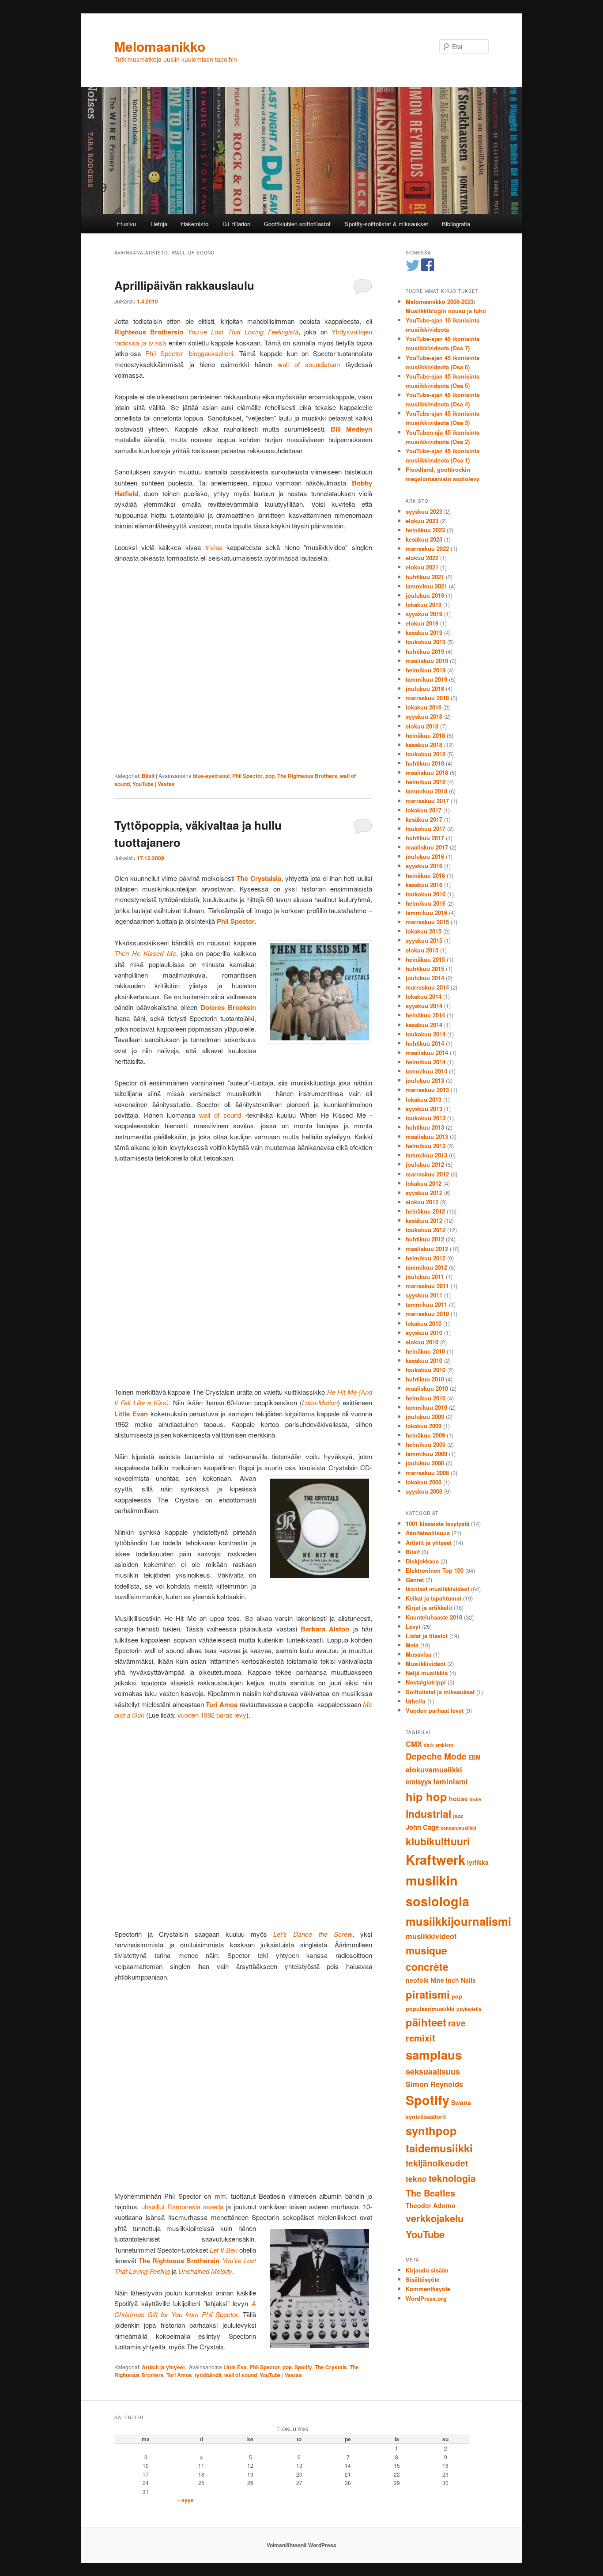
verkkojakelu (435, 2218)
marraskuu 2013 (427, 1090)
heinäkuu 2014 (425, 1015)
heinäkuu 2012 (425, 1211)
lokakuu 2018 (424, 707)
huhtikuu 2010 (425, 1379)
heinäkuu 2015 (425, 959)
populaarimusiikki (430, 2009)
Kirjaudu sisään (427, 2270)
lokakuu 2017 (424, 810)
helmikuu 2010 (426, 1398)
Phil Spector (247, 776)
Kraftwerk (435, 1859)
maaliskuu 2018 (427, 772)
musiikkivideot (431, 1936)
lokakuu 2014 (424, 996)
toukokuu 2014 (426, 1034)
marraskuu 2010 (427, 1314)
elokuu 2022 (422, 558)
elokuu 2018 (422, 726)
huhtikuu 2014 (425, 1043)
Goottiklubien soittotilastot (297, 224)
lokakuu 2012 (424, 1183)
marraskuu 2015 (427, 922)
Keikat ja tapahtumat (433, 1598)
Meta (412, 1645)
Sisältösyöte (422, 2279)
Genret (415, 1580)
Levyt (413, 1626)
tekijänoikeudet (437, 2163)
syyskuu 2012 (424, 1193)
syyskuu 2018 (424, 716)
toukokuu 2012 (426, 1230)
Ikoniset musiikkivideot (437, 1589)
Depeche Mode (436, 1756)
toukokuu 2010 (426, 1370)
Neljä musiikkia (427, 1673)
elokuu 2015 (422, 950)
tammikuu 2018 (426, 791)
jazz (458, 1816)
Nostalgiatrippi (426, 1682)
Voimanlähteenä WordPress (301, 2545)
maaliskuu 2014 (427, 1053)
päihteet (426, 2022)
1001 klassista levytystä (437, 1523)
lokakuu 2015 (424, 931)
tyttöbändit (208, 2375)
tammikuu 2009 (426, 1454)
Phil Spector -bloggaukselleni (189, 353)
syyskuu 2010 (424, 1333)
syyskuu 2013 (424, 1109)
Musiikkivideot (426, 1664)
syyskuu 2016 (424, 866)
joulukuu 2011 (425, 1277)
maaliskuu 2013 (427, 1136)
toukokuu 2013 (426, 1118)
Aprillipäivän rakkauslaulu (184, 285)
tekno (416, 2179)
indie (475, 1799)
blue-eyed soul (211, 776)
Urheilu (416, 1701)
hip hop (426, 1796)
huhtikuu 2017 (425, 838)
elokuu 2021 (422, 567)
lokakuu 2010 (424, 1323)
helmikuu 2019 (426, 670)
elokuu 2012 (422, 1202)
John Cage (422, 1827)
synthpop (431, 2130)
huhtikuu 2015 (425, 969)
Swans (461, 2102)
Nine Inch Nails (453, 1980)
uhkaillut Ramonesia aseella (182, 2206)
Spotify (303, 2367)
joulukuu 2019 (425, 595)
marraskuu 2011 (427, 1286)
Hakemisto (195, 224)
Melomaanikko (160, 46)
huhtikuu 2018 (425, 763)
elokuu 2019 (422, 623)
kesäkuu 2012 (424, 1220)
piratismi (428, 1994)
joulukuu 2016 (425, 856)
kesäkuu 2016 (424, 885)
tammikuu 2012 (426, 1267)
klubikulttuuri (438, 1841)
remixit (420, 2038)
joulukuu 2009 (425, 1417)
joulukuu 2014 (425, 978)
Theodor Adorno (431, 2205)
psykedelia (469, 2009)
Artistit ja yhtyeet (163, 2367)
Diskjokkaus (422, 1561)
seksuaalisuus (433, 2071)
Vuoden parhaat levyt (435, 1710)
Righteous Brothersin (149, 332)
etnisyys (418, 1782)
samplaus (434, 2055)
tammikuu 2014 (426, 1071)
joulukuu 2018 (425, 689)
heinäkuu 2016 (425, 875)
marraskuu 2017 (427, 801)
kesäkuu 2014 (424, 1025)
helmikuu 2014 (426, 1062)
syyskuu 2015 (424, 940)
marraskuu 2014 (427, 987)
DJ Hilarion (236, 224)
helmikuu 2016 (426, 903)
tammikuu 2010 (426, 1407)
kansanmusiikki (458, 1828)
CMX (414, 1744)
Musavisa (418, 1654)
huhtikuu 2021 (425, 577)
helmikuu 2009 (426, 1444)
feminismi (450, 1781)
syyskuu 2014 (424, 1006)
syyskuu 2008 (424, 1491)
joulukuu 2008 (425, 1463)
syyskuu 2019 (424, 614)
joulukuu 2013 (425, 1080)
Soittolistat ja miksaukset (440, 1692)
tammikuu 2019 (426, 679)
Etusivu (126, 224)
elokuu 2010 (422, 1342)
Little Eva (235, 2367)
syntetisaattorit (426, 2117)
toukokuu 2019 (426, 642)
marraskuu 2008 (427, 1473)
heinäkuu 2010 (425, 1351)
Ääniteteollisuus (428, 1533)
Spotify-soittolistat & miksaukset (386, 224)
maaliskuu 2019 (427, 661)
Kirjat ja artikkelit (429, 1607)
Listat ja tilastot (427, 1636)
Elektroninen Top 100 (435, 1570)
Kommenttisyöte (428, 2289)
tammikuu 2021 (426, 586)
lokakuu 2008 (424, 1482)
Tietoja (159, 224)
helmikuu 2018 (426, 782)
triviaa (214, 547)
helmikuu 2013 (426, 1146)
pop (270, 776)
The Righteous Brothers (307, 776)
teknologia (452, 2178)
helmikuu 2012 (426, 1258)
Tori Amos (179, 2375)
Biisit (148, 776)
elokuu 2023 (422, 521)
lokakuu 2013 (424, 1099)
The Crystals (331, 2367)
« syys (185, 2500)
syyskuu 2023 (424, 511)
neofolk (417, 1980)
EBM (475, 1757)
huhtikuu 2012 (425, 1239)
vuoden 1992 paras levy (212, 1715)
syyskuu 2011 (424, 1295)
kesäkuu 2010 (424, 1360)
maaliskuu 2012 (427, 1249)
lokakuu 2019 (424, 605)
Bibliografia (456, 224)
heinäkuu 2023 (425, 530)
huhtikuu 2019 (425, 651)
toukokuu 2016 (426, 894)
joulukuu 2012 (425, 1164)
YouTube (143, 784)
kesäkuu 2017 (424, 819)
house (458, 1798)
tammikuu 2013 (426, 1155)
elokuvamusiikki (434, 1769)
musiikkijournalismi (458, 1921)
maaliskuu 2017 (427, 847)
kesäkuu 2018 (424, 745)
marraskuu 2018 (427, 698)
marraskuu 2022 (427, 548)
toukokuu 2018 (426, 754)
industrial (428, 1814)
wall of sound (220, 1115)
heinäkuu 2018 (425, 735)
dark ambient (439, 1745)
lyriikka (478, 1862)
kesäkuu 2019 (424, 632)
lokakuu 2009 (424, 1426)
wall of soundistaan (309, 364)
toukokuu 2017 (426, 829)
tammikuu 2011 (426, 1304)
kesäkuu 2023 (424, 539)
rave (457, 2023)
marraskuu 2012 (427, 1174)
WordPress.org (426, 2298)
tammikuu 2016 (426, 912)
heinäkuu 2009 (425, 1435)
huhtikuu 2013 (425, 1127)
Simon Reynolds (434, 2084)
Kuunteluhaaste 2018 (434, 1617)
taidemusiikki (439, 2148)
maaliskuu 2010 (427, 1388)
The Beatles (430, 2193)
